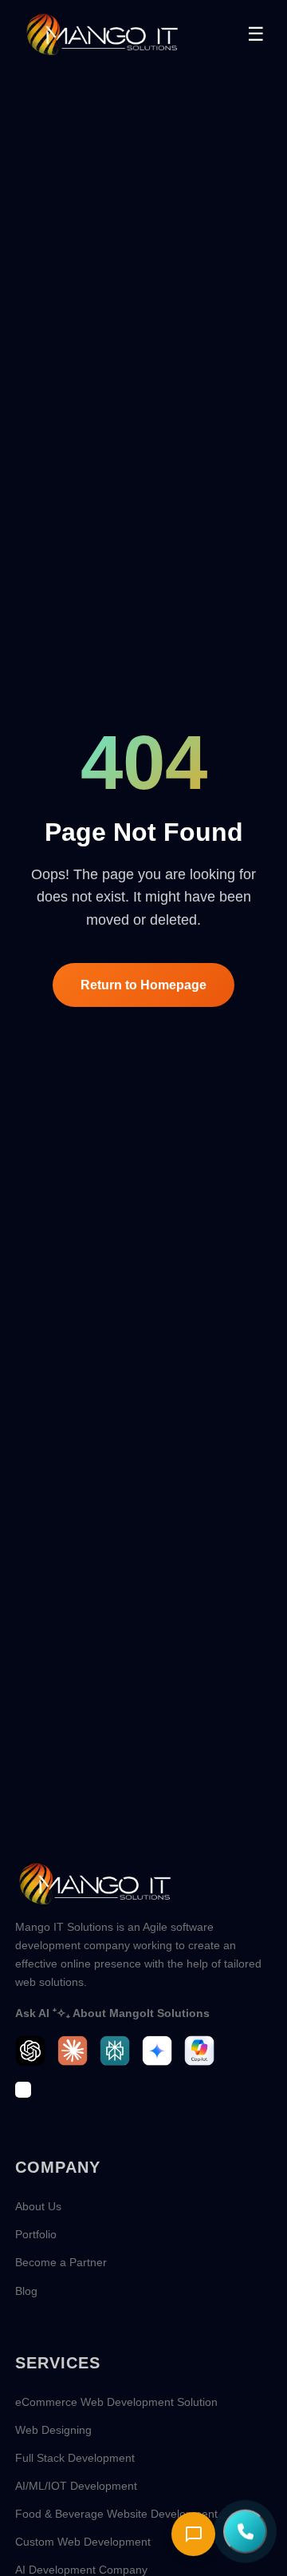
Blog (26, 2291)
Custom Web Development (83, 2542)
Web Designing (53, 2430)
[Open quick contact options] (245, 2530)
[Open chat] (193, 2534)
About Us (38, 2206)
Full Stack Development (75, 2458)
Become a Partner (61, 2262)
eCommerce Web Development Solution (116, 2402)
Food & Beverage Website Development (116, 2514)
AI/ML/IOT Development (76, 2486)
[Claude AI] (73, 2051)
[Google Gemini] (157, 2051)
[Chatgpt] (30, 2051)
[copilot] (199, 2051)
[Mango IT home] (102, 34)
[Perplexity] (115, 2051)
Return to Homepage (143, 985)
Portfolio (36, 2234)
